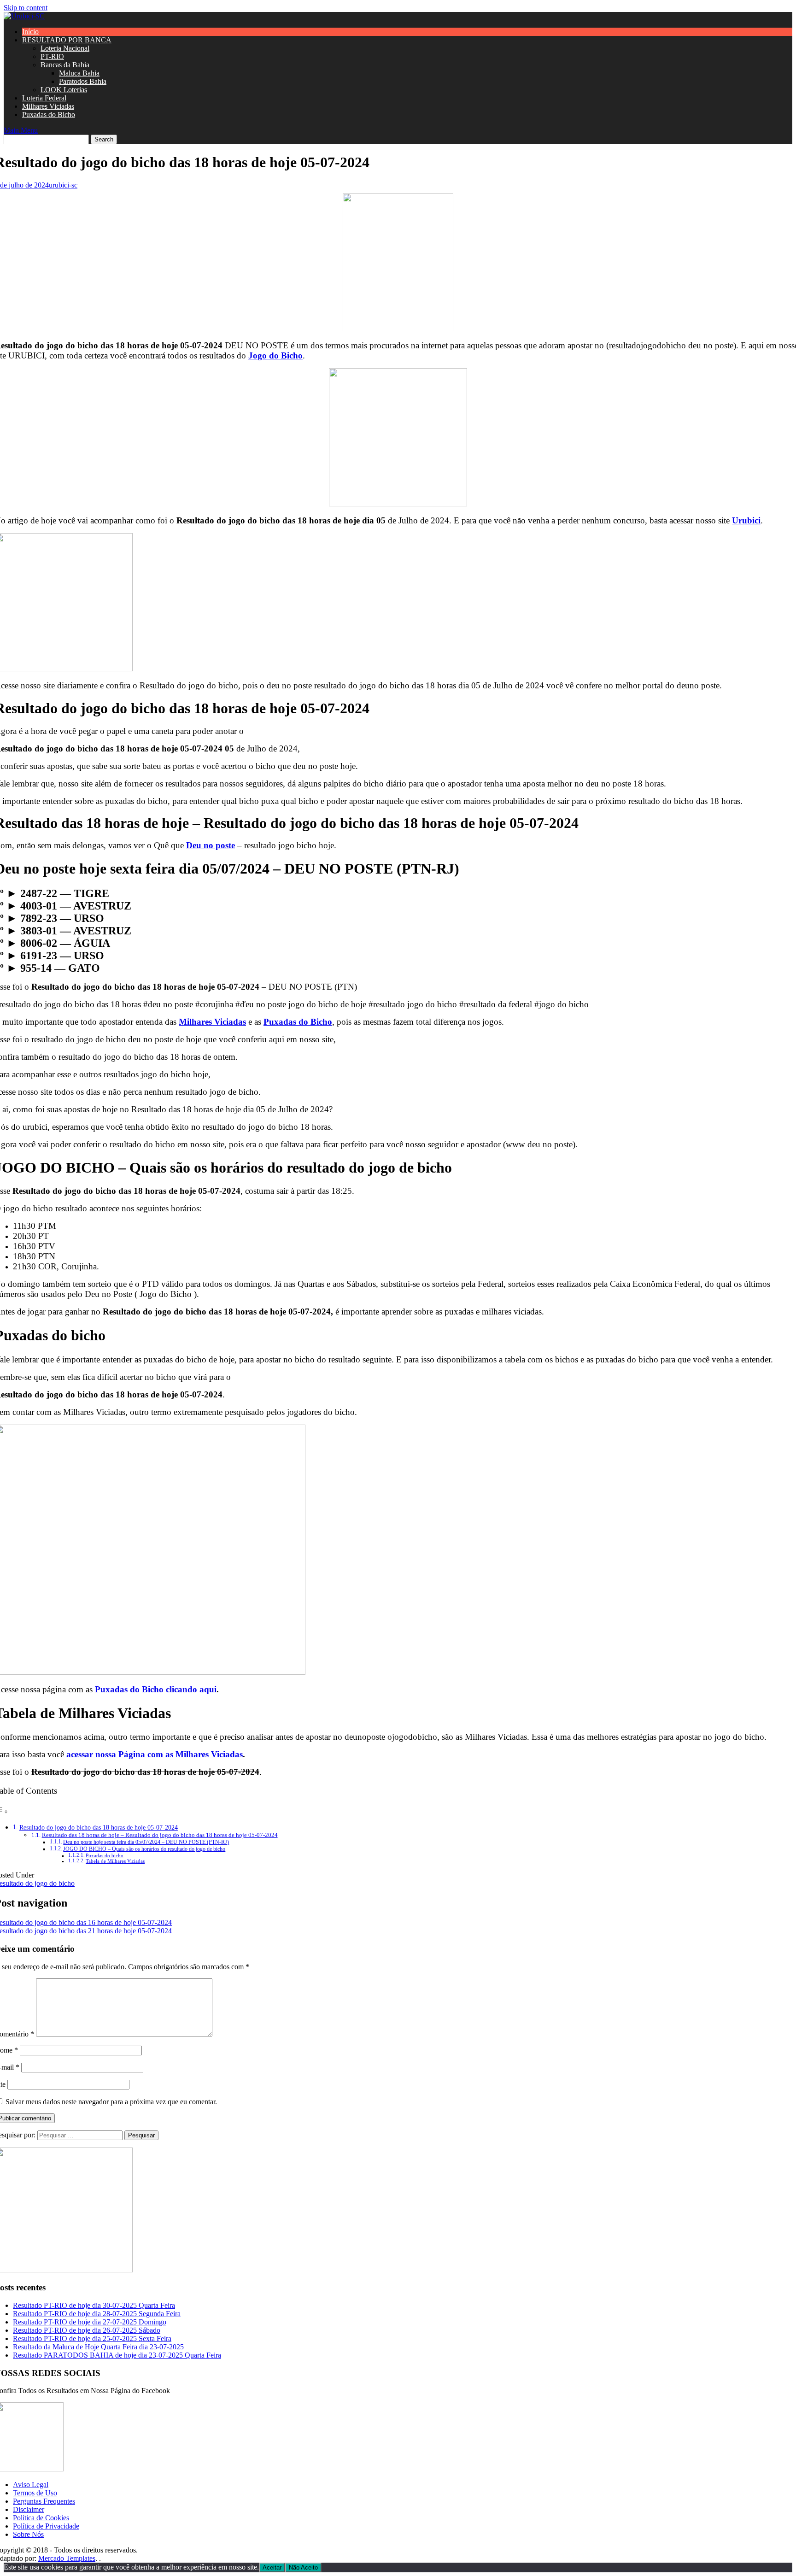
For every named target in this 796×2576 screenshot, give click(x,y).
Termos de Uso (35, 2493)
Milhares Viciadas (48, 106)
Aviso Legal (31, 2485)
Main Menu (21, 130)
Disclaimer (29, 2509)
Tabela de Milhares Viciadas (115, 1861)
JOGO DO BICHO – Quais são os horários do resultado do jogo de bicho (144, 1849)
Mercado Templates (67, 2558)
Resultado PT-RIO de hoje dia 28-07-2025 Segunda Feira (97, 2314)
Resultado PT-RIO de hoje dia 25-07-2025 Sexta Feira (92, 2338)
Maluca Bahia (79, 73)
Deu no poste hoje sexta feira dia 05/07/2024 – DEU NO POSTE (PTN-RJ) (146, 1842)
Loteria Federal (44, 98)
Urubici (746, 520)
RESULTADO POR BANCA (67, 40)
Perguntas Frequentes (44, 2501)
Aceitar (272, 2567)
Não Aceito (303, 2567)
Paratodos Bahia (83, 81)
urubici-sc (63, 185)
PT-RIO (52, 56)
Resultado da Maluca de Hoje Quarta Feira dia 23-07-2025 (98, 2347)
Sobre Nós (28, 2534)
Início (30, 32)
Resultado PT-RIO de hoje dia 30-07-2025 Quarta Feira (94, 2305)
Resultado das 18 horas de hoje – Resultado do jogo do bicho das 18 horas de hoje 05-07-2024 (160, 1835)
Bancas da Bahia (65, 65)
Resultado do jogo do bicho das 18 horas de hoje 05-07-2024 (99, 1827)
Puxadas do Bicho (49, 114)
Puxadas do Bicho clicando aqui (156, 1689)
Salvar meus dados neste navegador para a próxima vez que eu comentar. (111, 2102)
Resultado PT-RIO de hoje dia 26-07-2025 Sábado (87, 2330)
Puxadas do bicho (105, 1856)
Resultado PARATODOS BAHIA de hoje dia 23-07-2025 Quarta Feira (117, 2355)
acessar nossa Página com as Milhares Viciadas (155, 1754)
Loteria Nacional (65, 48)
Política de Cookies (41, 2518)
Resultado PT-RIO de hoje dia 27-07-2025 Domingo (90, 2322)
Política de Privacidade (46, 2526)
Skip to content (26, 8)
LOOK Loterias (64, 90)
